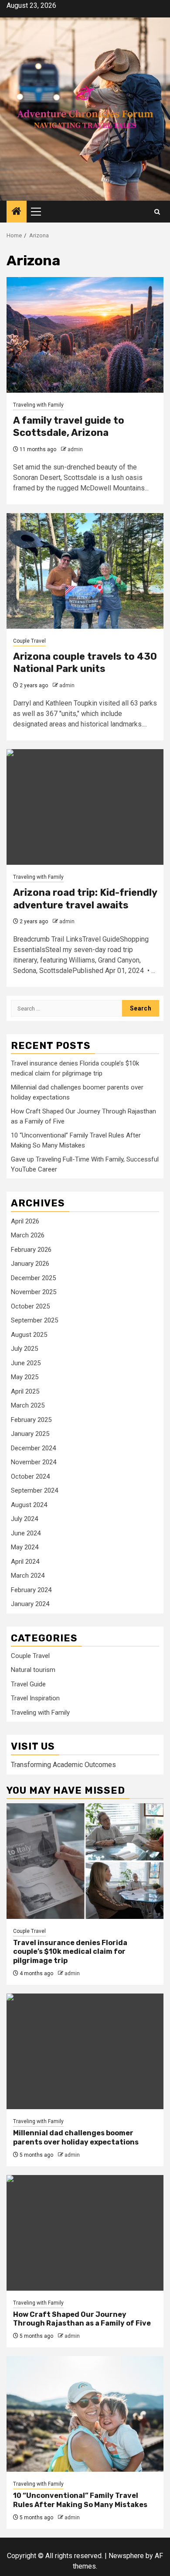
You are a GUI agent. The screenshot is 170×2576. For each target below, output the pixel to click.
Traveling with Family (38, 405)
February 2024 (31, 1590)
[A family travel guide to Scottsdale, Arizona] (85, 335)
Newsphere (126, 2556)
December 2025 (33, 1278)
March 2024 (28, 1576)
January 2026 (30, 1264)
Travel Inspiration (35, 1698)
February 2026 (31, 1250)
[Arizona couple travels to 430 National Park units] (85, 571)
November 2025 (34, 1292)
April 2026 (25, 1221)
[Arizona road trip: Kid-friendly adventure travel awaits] (85, 807)
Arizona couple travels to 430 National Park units (85, 663)
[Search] (157, 212)
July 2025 (24, 1349)
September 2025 (34, 1320)
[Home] (17, 212)
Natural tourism (33, 1670)
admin (75, 449)
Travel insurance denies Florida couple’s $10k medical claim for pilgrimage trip (70, 1952)
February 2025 (31, 1420)
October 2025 (30, 1306)
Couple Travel (29, 641)
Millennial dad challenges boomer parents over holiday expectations (76, 2138)
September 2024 (34, 1490)
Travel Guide (28, 1684)
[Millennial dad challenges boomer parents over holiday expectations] (85, 2051)
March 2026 (28, 1235)
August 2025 (29, 1335)
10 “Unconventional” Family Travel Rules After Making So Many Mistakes (80, 2500)
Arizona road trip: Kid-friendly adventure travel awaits (85, 899)
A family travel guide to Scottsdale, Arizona (69, 427)
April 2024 (25, 1562)
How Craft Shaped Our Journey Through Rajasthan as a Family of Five (82, 2319)
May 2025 (25, 1377)
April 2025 (25, 1391)
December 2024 (33, 1448)
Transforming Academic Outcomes (63, 1765)
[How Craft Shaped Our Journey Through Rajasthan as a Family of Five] (85, 2233)
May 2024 (25, 1547)
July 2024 (24, 1519)
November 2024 (34, 1462)
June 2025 (26, 1363)
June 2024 (26, 1533)
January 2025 (30, 1434)
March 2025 (28, 1405)
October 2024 (30, 1476)
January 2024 (30, 1604)
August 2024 (29, 1505)
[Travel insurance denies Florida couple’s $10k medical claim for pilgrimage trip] (85, 1861)
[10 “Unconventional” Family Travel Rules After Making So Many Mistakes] (85, 2414)
